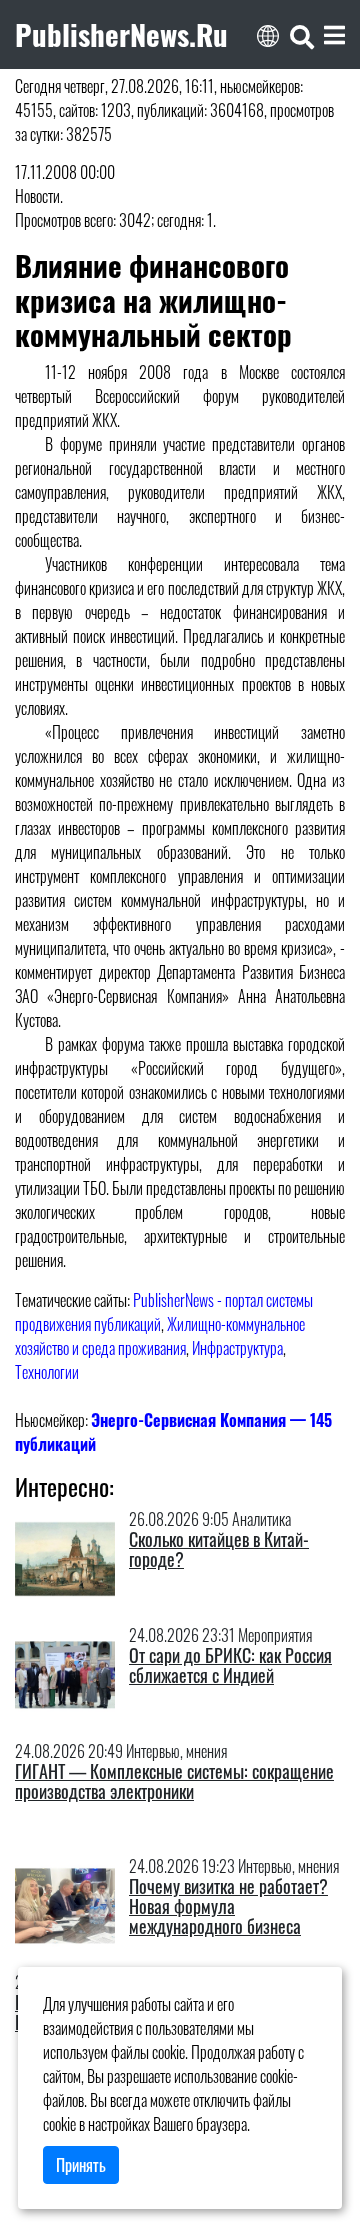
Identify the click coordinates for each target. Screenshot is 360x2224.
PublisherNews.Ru (121, 34)
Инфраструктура (237, 1348)
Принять (81, 2165)
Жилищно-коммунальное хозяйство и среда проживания (160, 1336)
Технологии (47, 1372)
